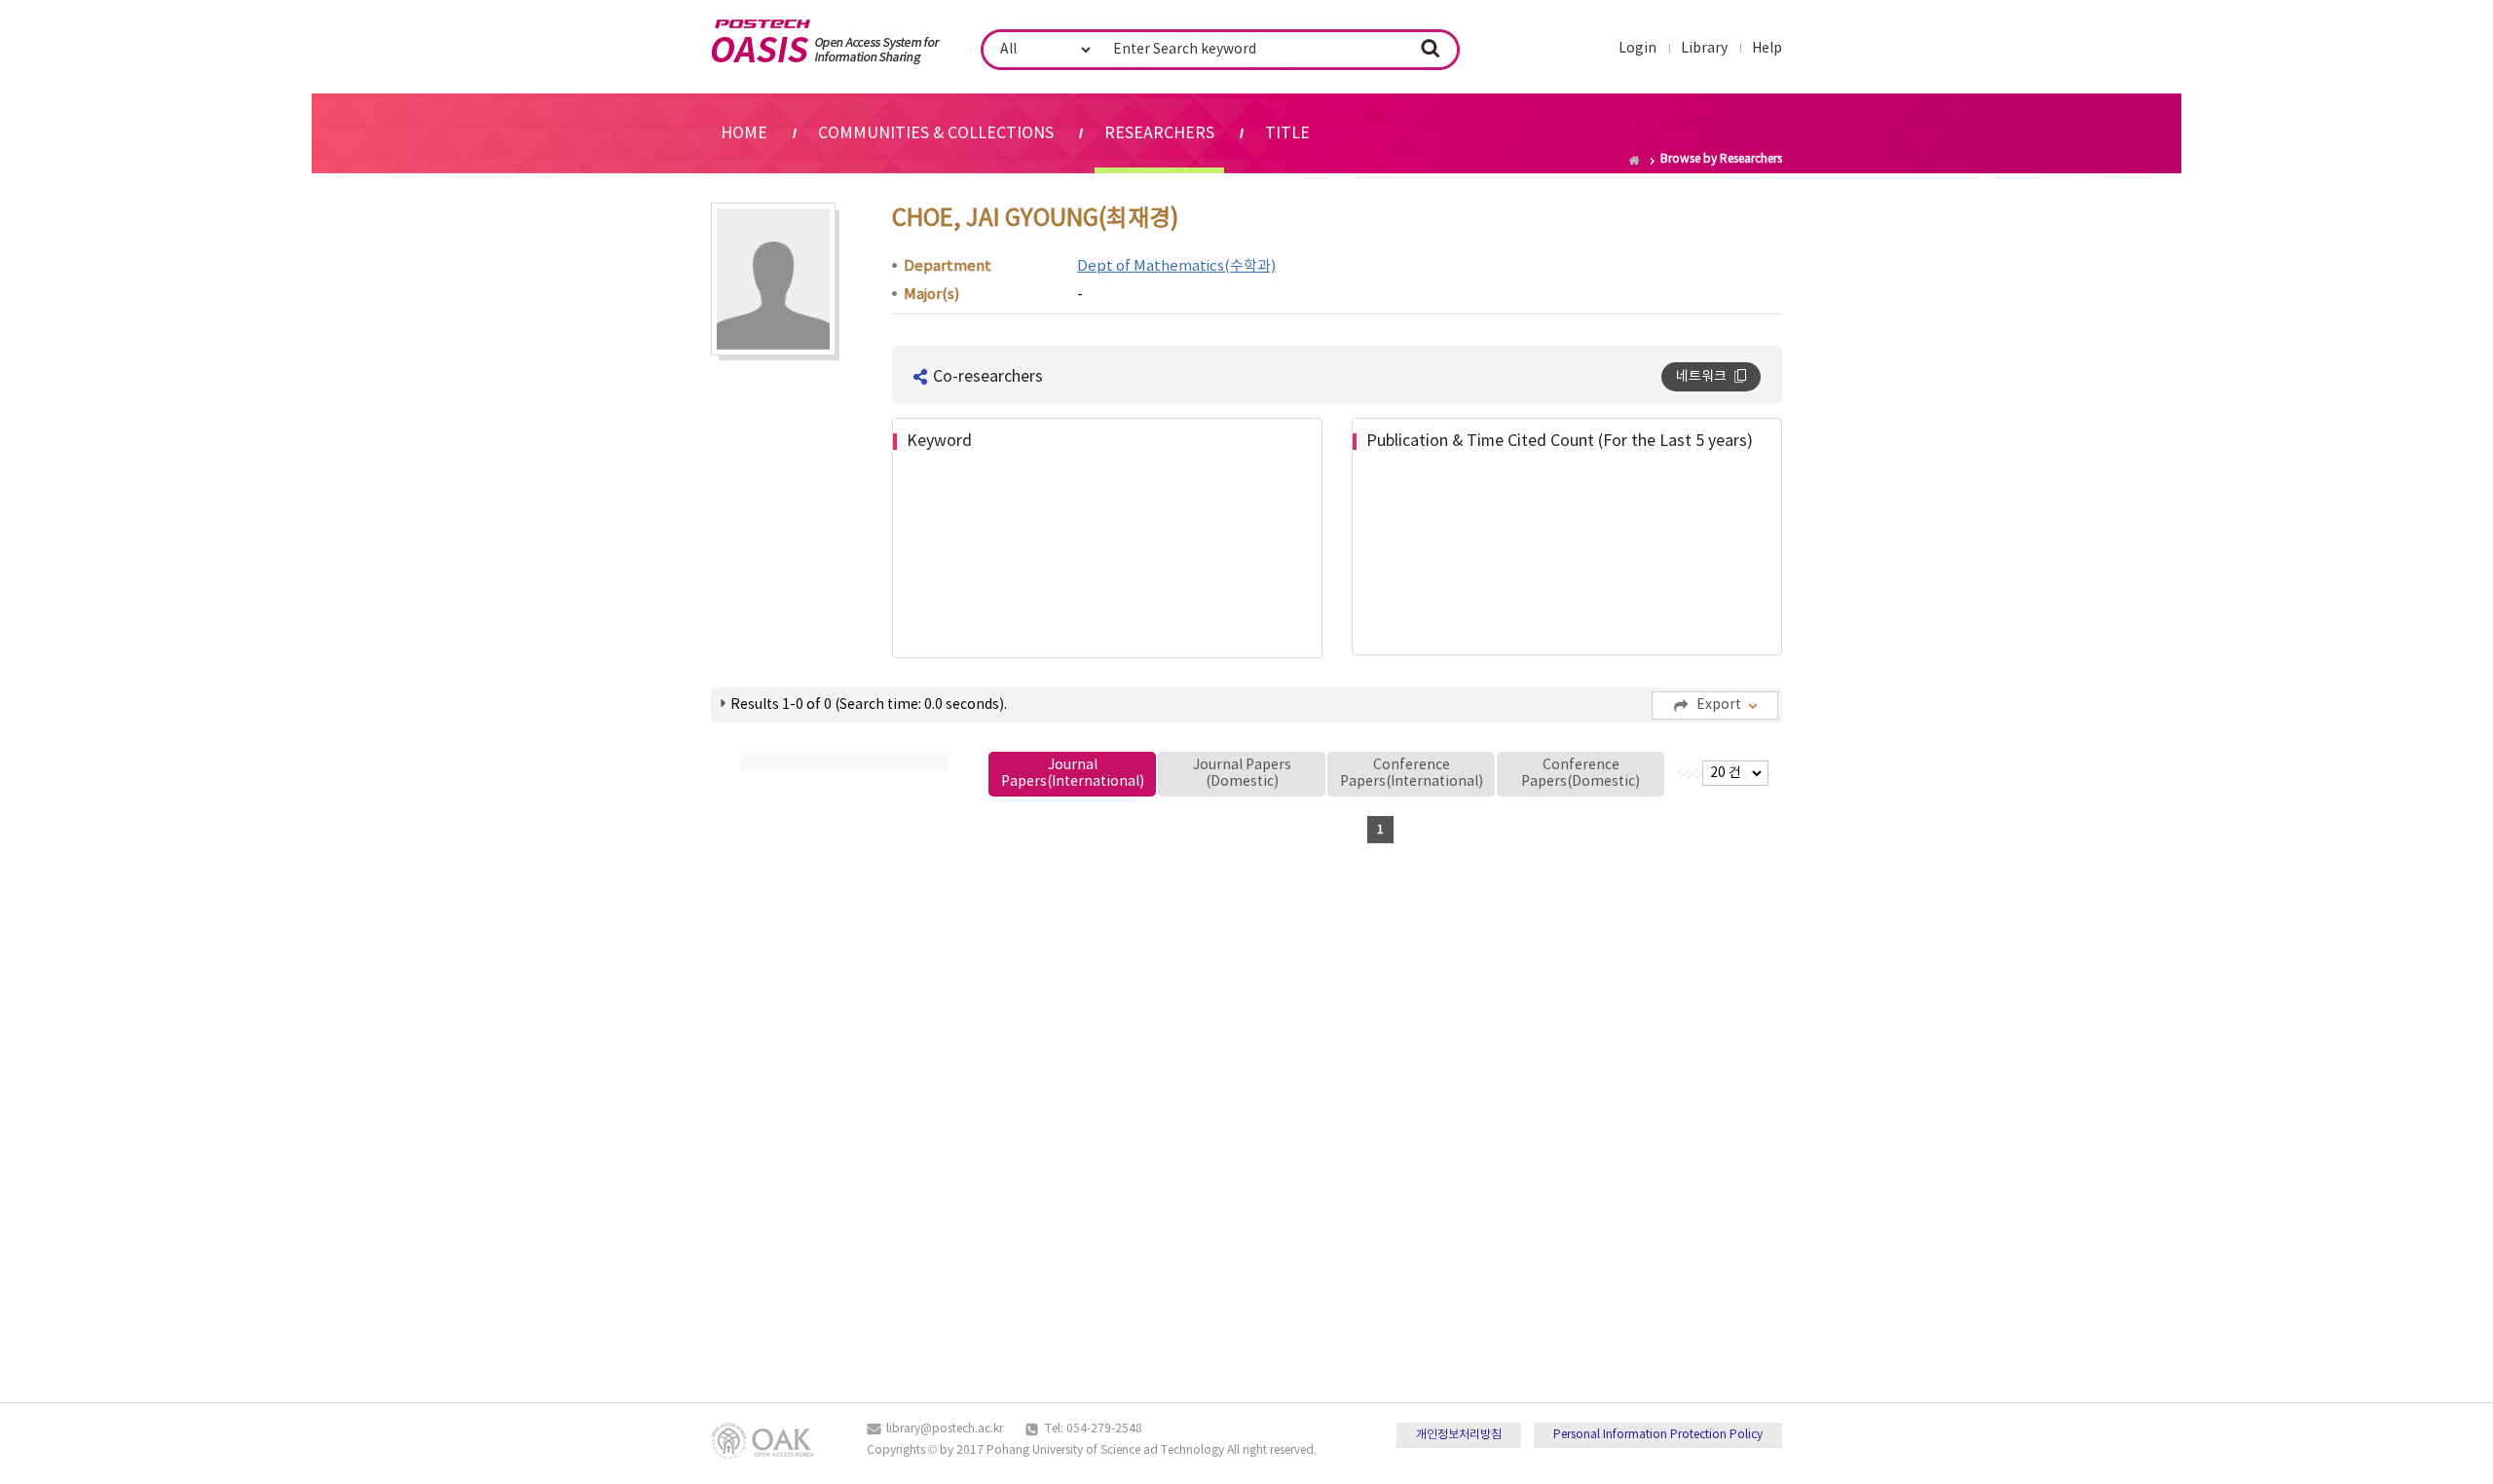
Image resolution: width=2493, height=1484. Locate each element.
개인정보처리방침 (1459, 1435)
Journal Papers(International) (1073, 774)
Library (1704, 49)
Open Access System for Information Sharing (825, 42)
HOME (744, 133)
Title (1287, 133)
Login (1637, 49)
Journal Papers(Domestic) (1242, 774)
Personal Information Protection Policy (1658, 1435)
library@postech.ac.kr (945, 1429)
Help (1767, 49)
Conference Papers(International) (1412, 774)
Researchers (1159, 133)
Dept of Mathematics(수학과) (1176, 266)
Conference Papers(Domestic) (1581, 774)
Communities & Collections (936, 133)
